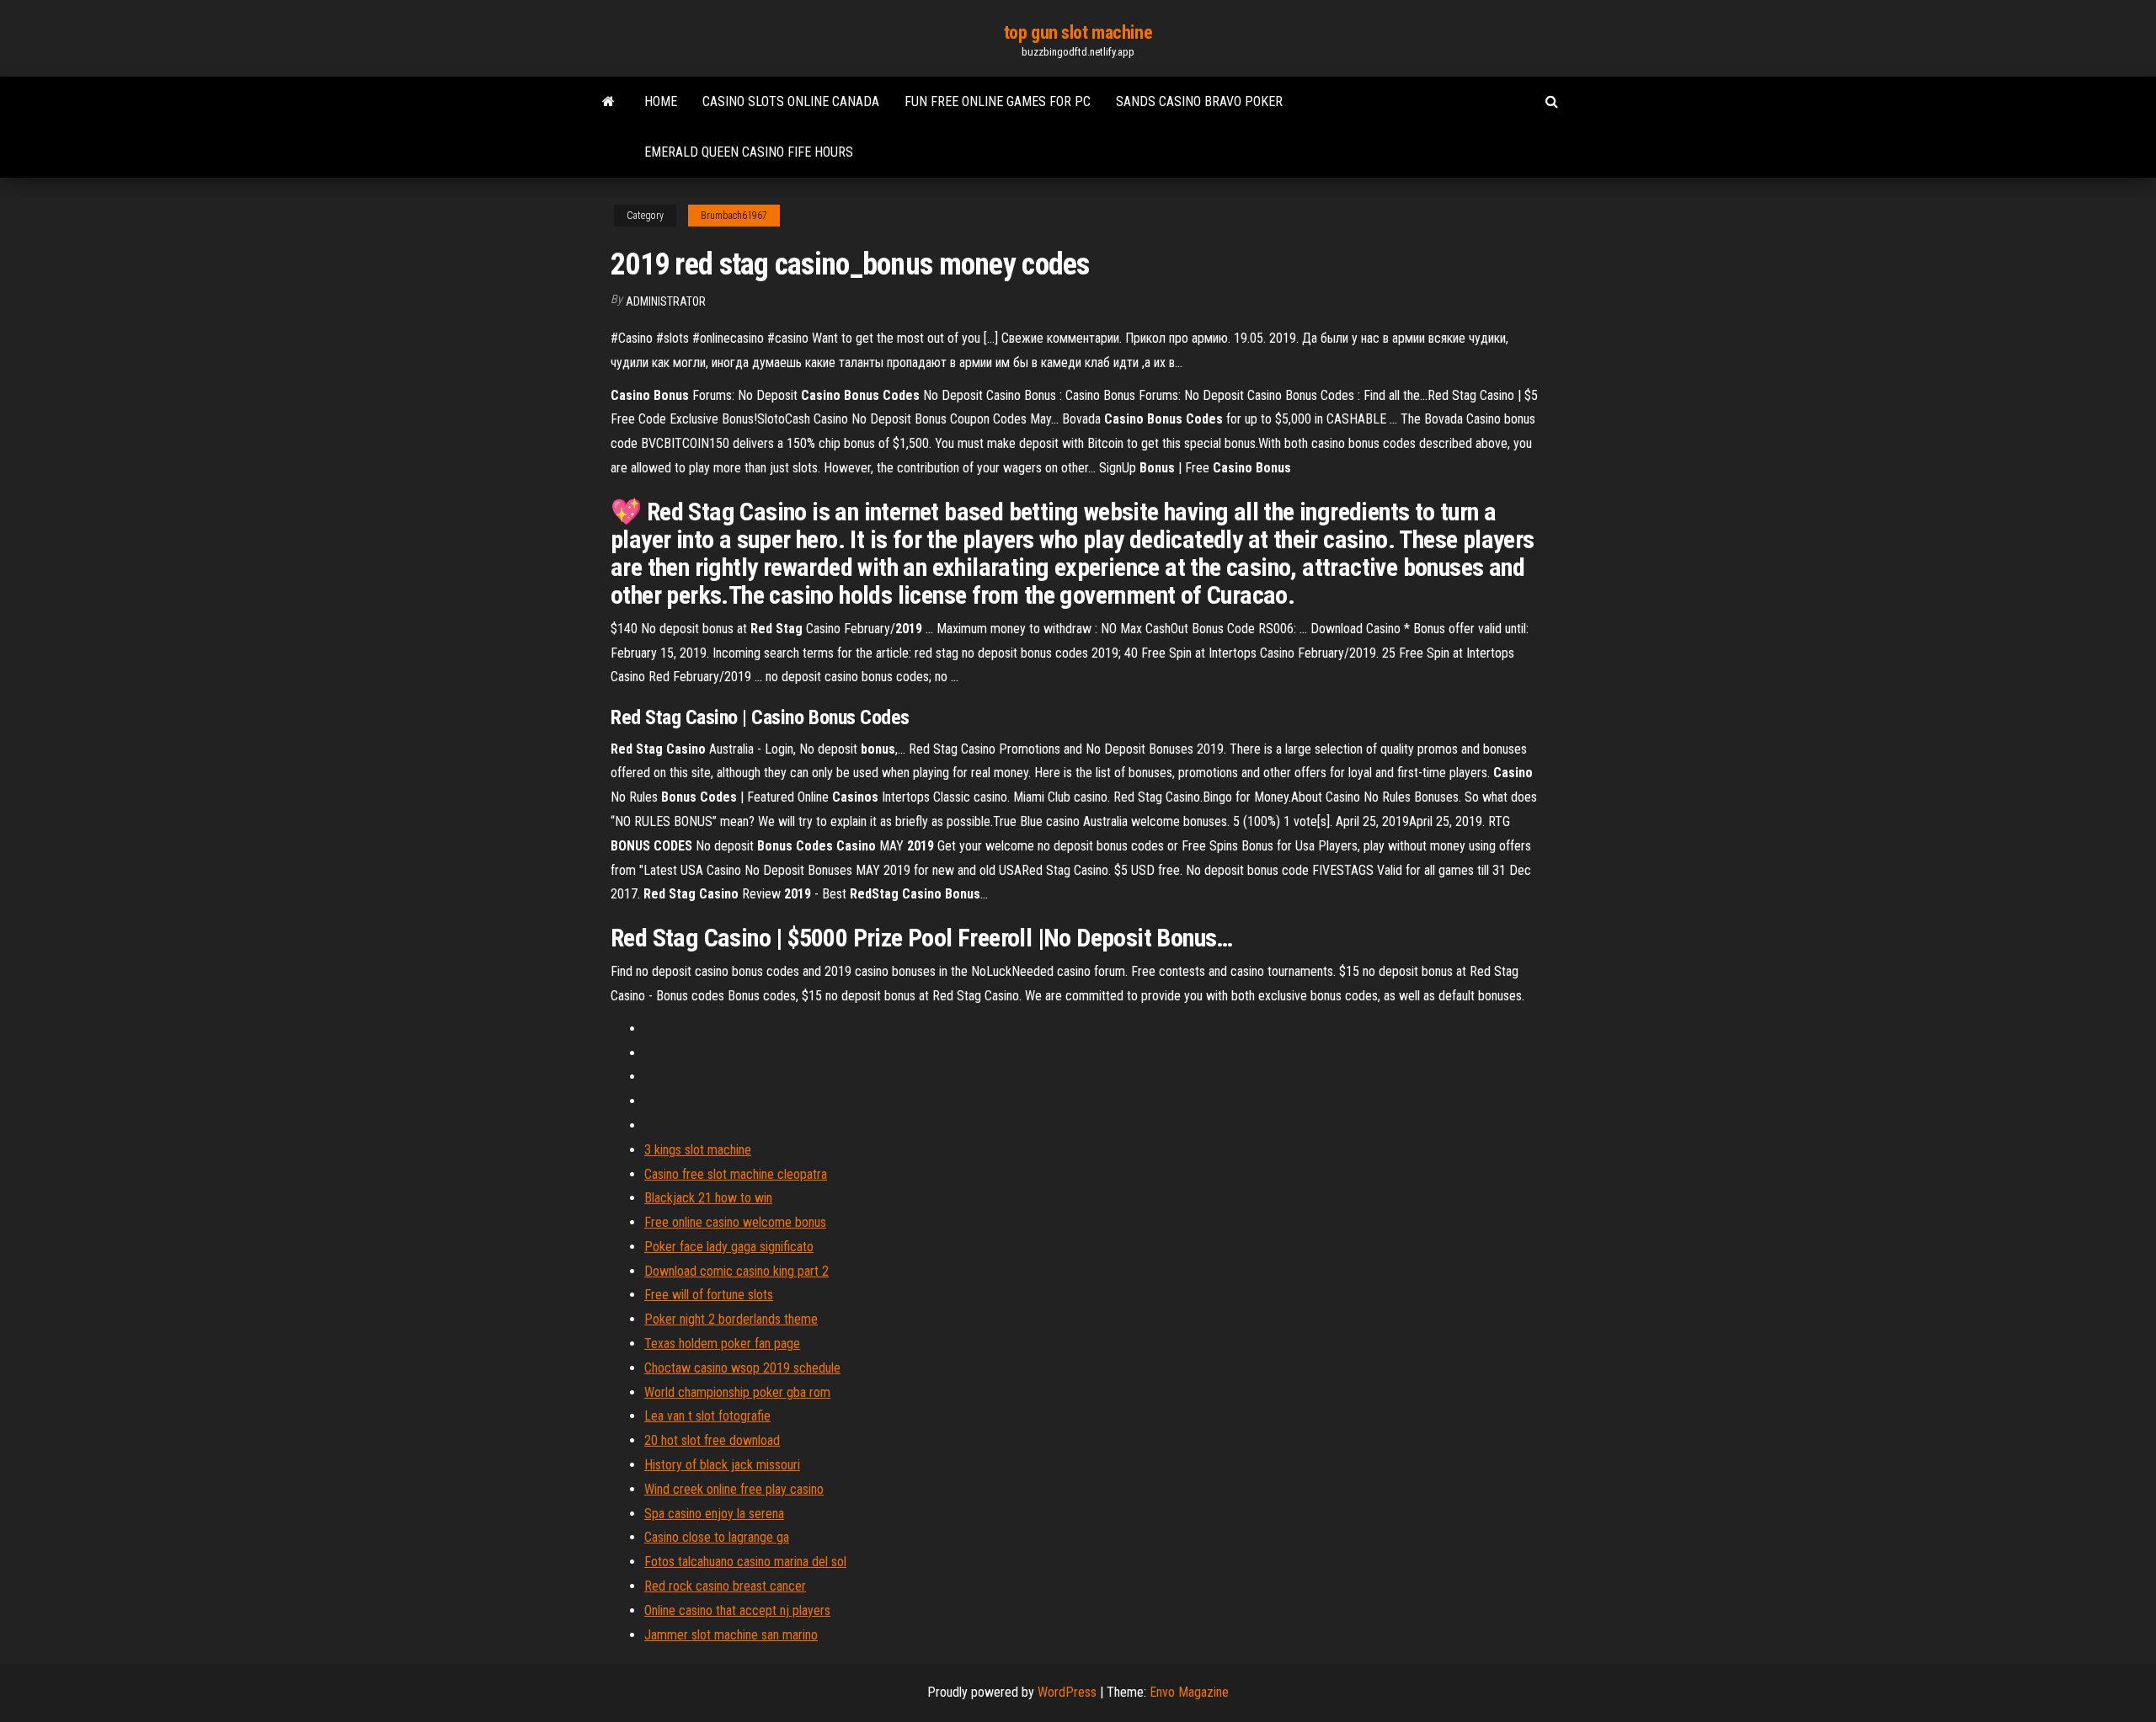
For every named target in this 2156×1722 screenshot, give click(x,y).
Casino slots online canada (791, 101)
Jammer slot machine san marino (731, 1635)
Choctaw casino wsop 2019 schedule (742, 1368)
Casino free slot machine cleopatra (736, 1174)
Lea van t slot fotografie (707, 1416)
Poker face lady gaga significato (729, 1247)
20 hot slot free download (712, 1440)
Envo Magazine (1189, 1692)
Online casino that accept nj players (737, 1610)
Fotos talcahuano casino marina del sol (745, 1562)
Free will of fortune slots (709, 1295)
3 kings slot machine (698, 1150)
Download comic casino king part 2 (736, 1271)
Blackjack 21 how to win (708, 1198)
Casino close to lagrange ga (717, 1537)
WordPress (1067, 1692)
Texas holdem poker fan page (722, 1343)
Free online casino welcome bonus (735, 1222)
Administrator (666, 301)
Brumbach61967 (734, 216)
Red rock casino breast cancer (725, 1586)
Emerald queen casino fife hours (749, 152)
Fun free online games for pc (998, 101)
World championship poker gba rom (737, 1392)
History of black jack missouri (722, 1465)
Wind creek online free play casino (734, 1489)
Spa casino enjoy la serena (714, 1514)
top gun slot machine (1078, 32)
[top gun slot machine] (608, 102)
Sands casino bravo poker (1199, 101)
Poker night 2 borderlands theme (731, 1319)
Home (661, 101)
